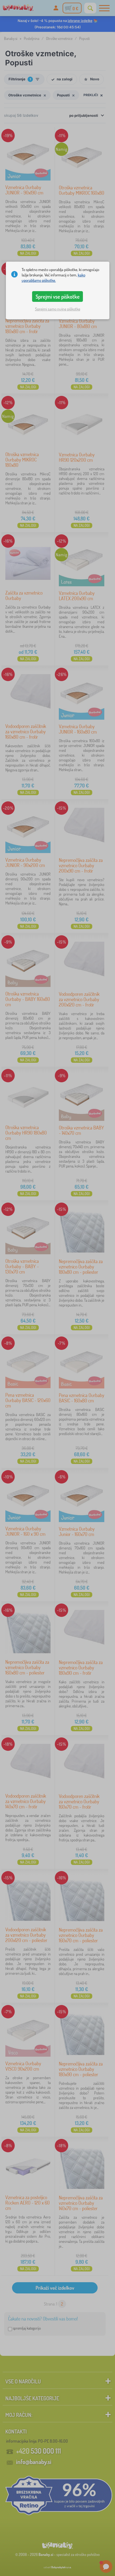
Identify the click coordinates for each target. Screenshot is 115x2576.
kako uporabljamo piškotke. (53, 278)
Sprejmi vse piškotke (58, 296)
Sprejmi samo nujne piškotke (58, 309)
